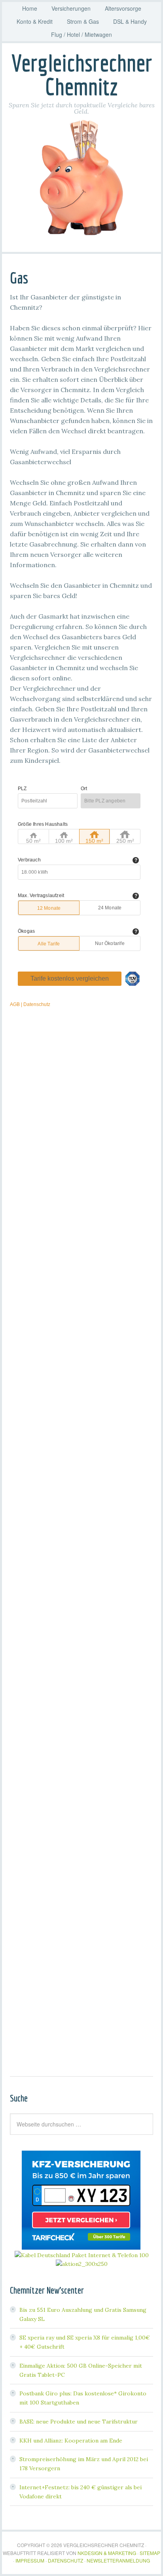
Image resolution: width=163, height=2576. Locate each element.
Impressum (30, 2560)
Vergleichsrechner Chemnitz (82, 75)
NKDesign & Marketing (107, 2553)
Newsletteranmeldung (118, 2560)
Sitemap (150, 2553)
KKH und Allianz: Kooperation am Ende (71, 2441)
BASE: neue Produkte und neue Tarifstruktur (79, 2422)
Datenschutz (65, 2560)
